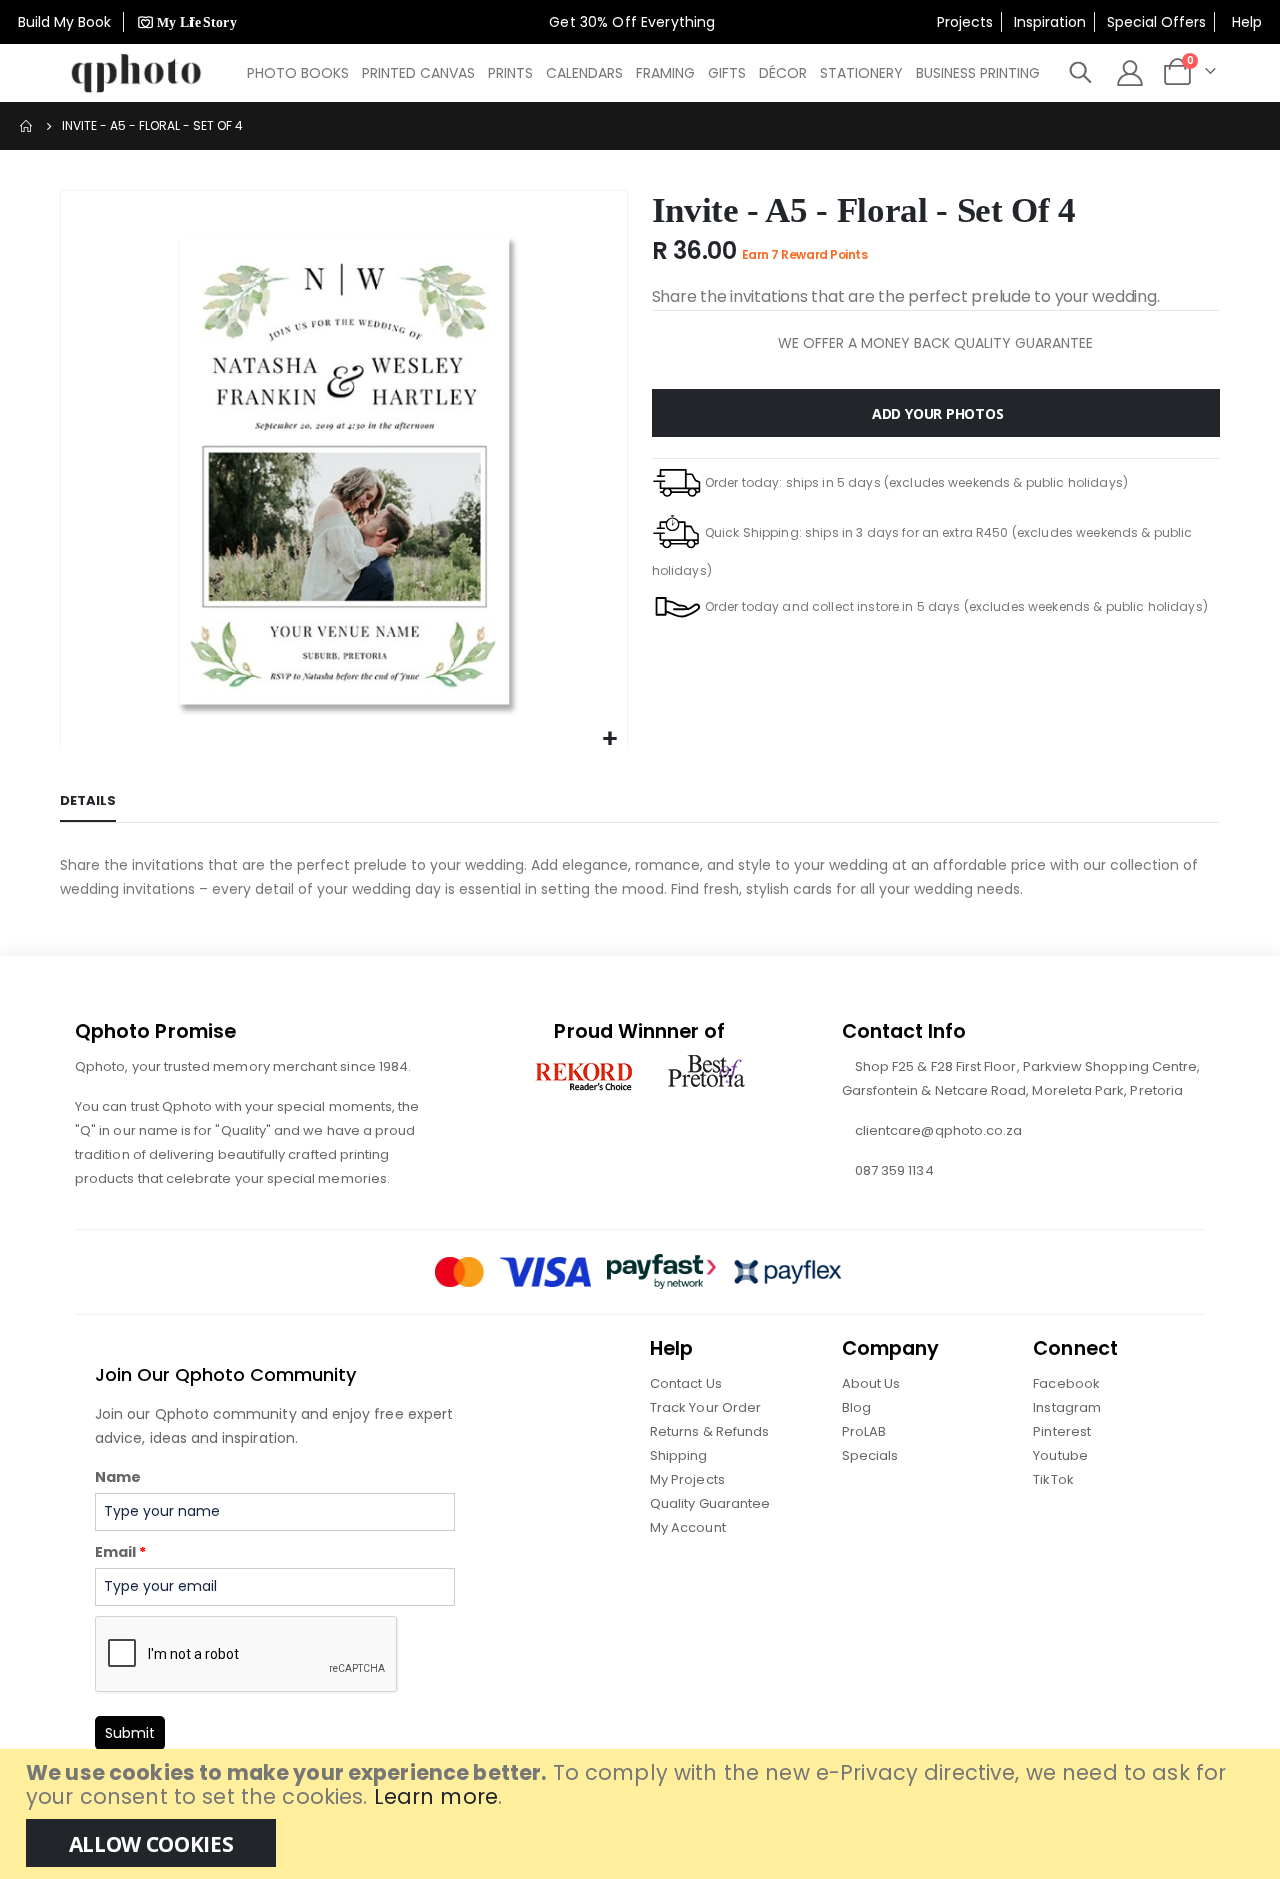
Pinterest (1062, 1431)
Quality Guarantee (710, 1503)
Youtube (1060, 1455)
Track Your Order (705, 1407)
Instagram (1067, 1407)
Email (120, 1552)
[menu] (644, 73)
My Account (688, 1527)
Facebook (1066, 1383)
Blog (856, 1407)
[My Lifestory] (184, 22)
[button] (609, 739)
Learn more (436, 1796)
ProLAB (864, 1431)
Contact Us (686, 1383)
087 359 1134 (894, 1170)
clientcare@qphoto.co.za (939, 1130)
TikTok (1053, 1479)
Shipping (679, 1455)
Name (118, 1477)
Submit (130, 1733)
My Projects (687, 1479)
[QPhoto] (136, 73)
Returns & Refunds (709, 1431)
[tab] (88, 802)
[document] (642, 1814)
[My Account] (1129, 73)
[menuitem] (298, 73)
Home (27, 126)
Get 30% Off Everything (634, 22)
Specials (870, 1455)
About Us (871, 1383)
